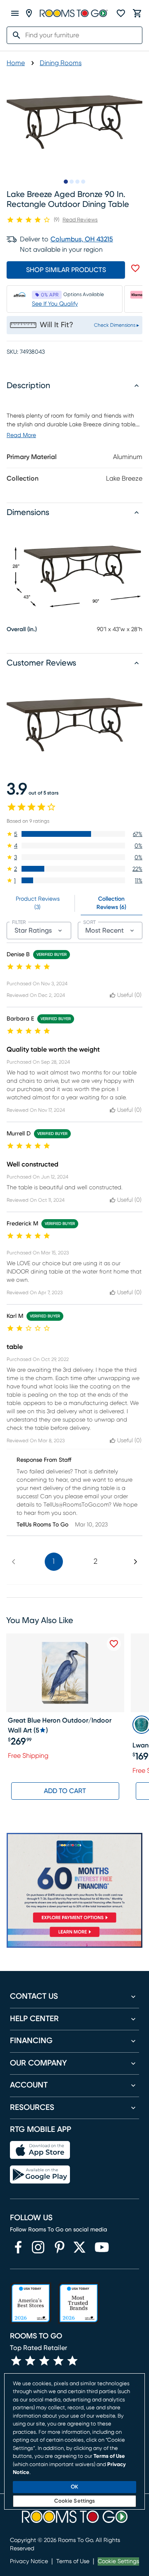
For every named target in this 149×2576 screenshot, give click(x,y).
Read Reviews (80, 220)
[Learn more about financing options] (74, 1937)
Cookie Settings (118, 2561)
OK (74, 2487)
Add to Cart (65, 1791)
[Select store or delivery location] (29, 13)
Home (16, 63)
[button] (74, 834)
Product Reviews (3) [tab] (38, 903)
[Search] (14, 35)
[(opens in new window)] (18, 2247)
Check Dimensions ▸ (117, 325)
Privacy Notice (29, 2561)
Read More (21, 435)
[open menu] (15, 13)
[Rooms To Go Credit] (74, 1879)
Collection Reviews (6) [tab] (111, 903)
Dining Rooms (61, 63)
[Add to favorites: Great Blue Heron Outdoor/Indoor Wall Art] (114, 1644)
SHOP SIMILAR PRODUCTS (66, 270)
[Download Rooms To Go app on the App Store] (40, 2150)
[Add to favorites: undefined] (135, 268)
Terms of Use (73, 2561)
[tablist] (74, 903)
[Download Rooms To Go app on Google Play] (40, 2175)
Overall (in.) (22, 629)
